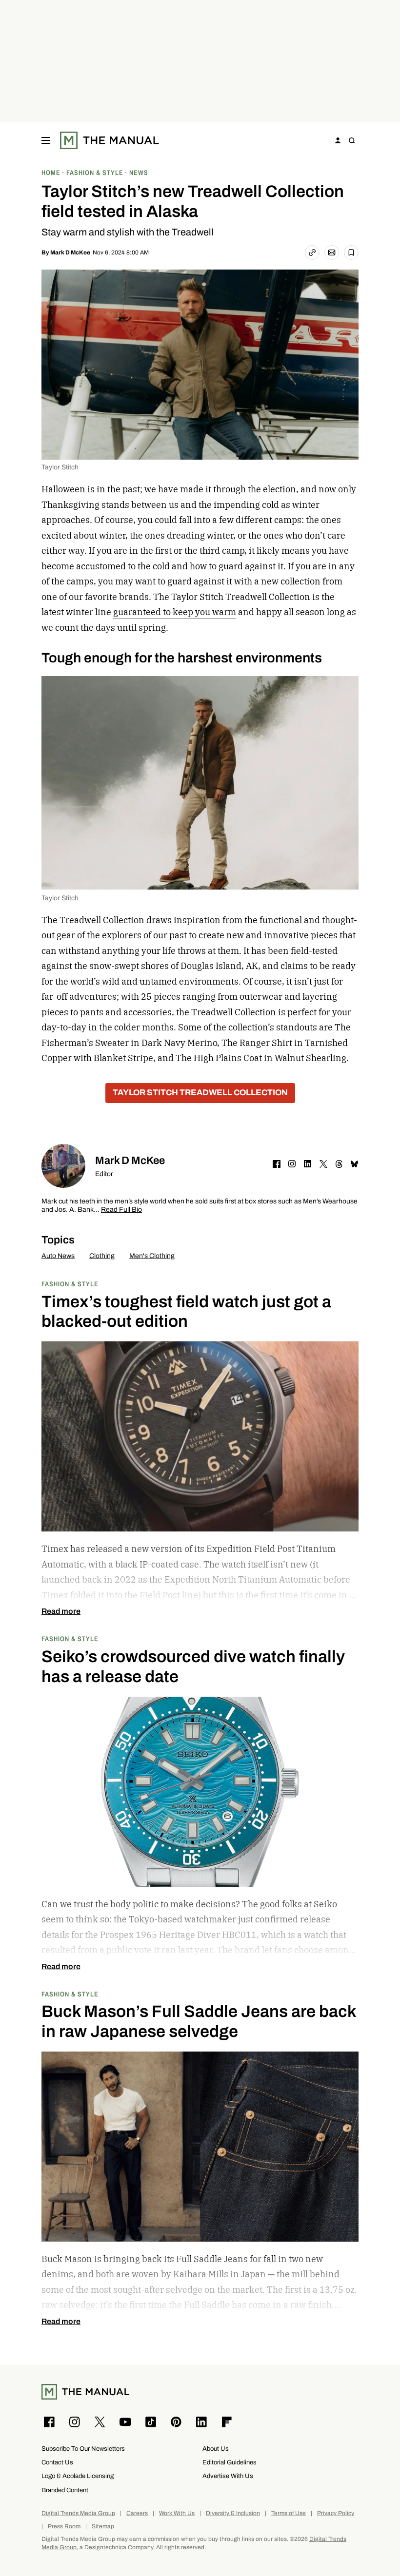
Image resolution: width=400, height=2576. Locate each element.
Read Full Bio (121, 1210)
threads (339, 1164)
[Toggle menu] (46, 140)
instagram (292, 1164)
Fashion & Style (70, 1284)
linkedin (308, 1164)
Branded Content (65, 2490)
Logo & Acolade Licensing (78, 2476)
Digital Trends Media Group (78, 2513)
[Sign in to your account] (338, 140)
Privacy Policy (336, 2513)
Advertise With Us (228, 2476)
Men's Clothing (152, 1256)
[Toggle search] (352, 140)
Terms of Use (289, 2513)
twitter (323, 1164)
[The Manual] (110, 140)
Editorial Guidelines (230, 2462)
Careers (137, 2513)
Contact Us (57, 2462)
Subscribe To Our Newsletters (83, 2449)
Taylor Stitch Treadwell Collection (200, 1093)
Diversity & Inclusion (233, 2513)
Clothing (102, 1256)
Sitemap (103, 2527)
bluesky (355, 1164)
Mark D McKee (70, 252)
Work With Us (177, 2513)
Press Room (64, 2527)
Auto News (58, 1256)
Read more (61, 1611)
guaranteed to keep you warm (175, 612)
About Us (216, 2449)
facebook (277, 1164)
